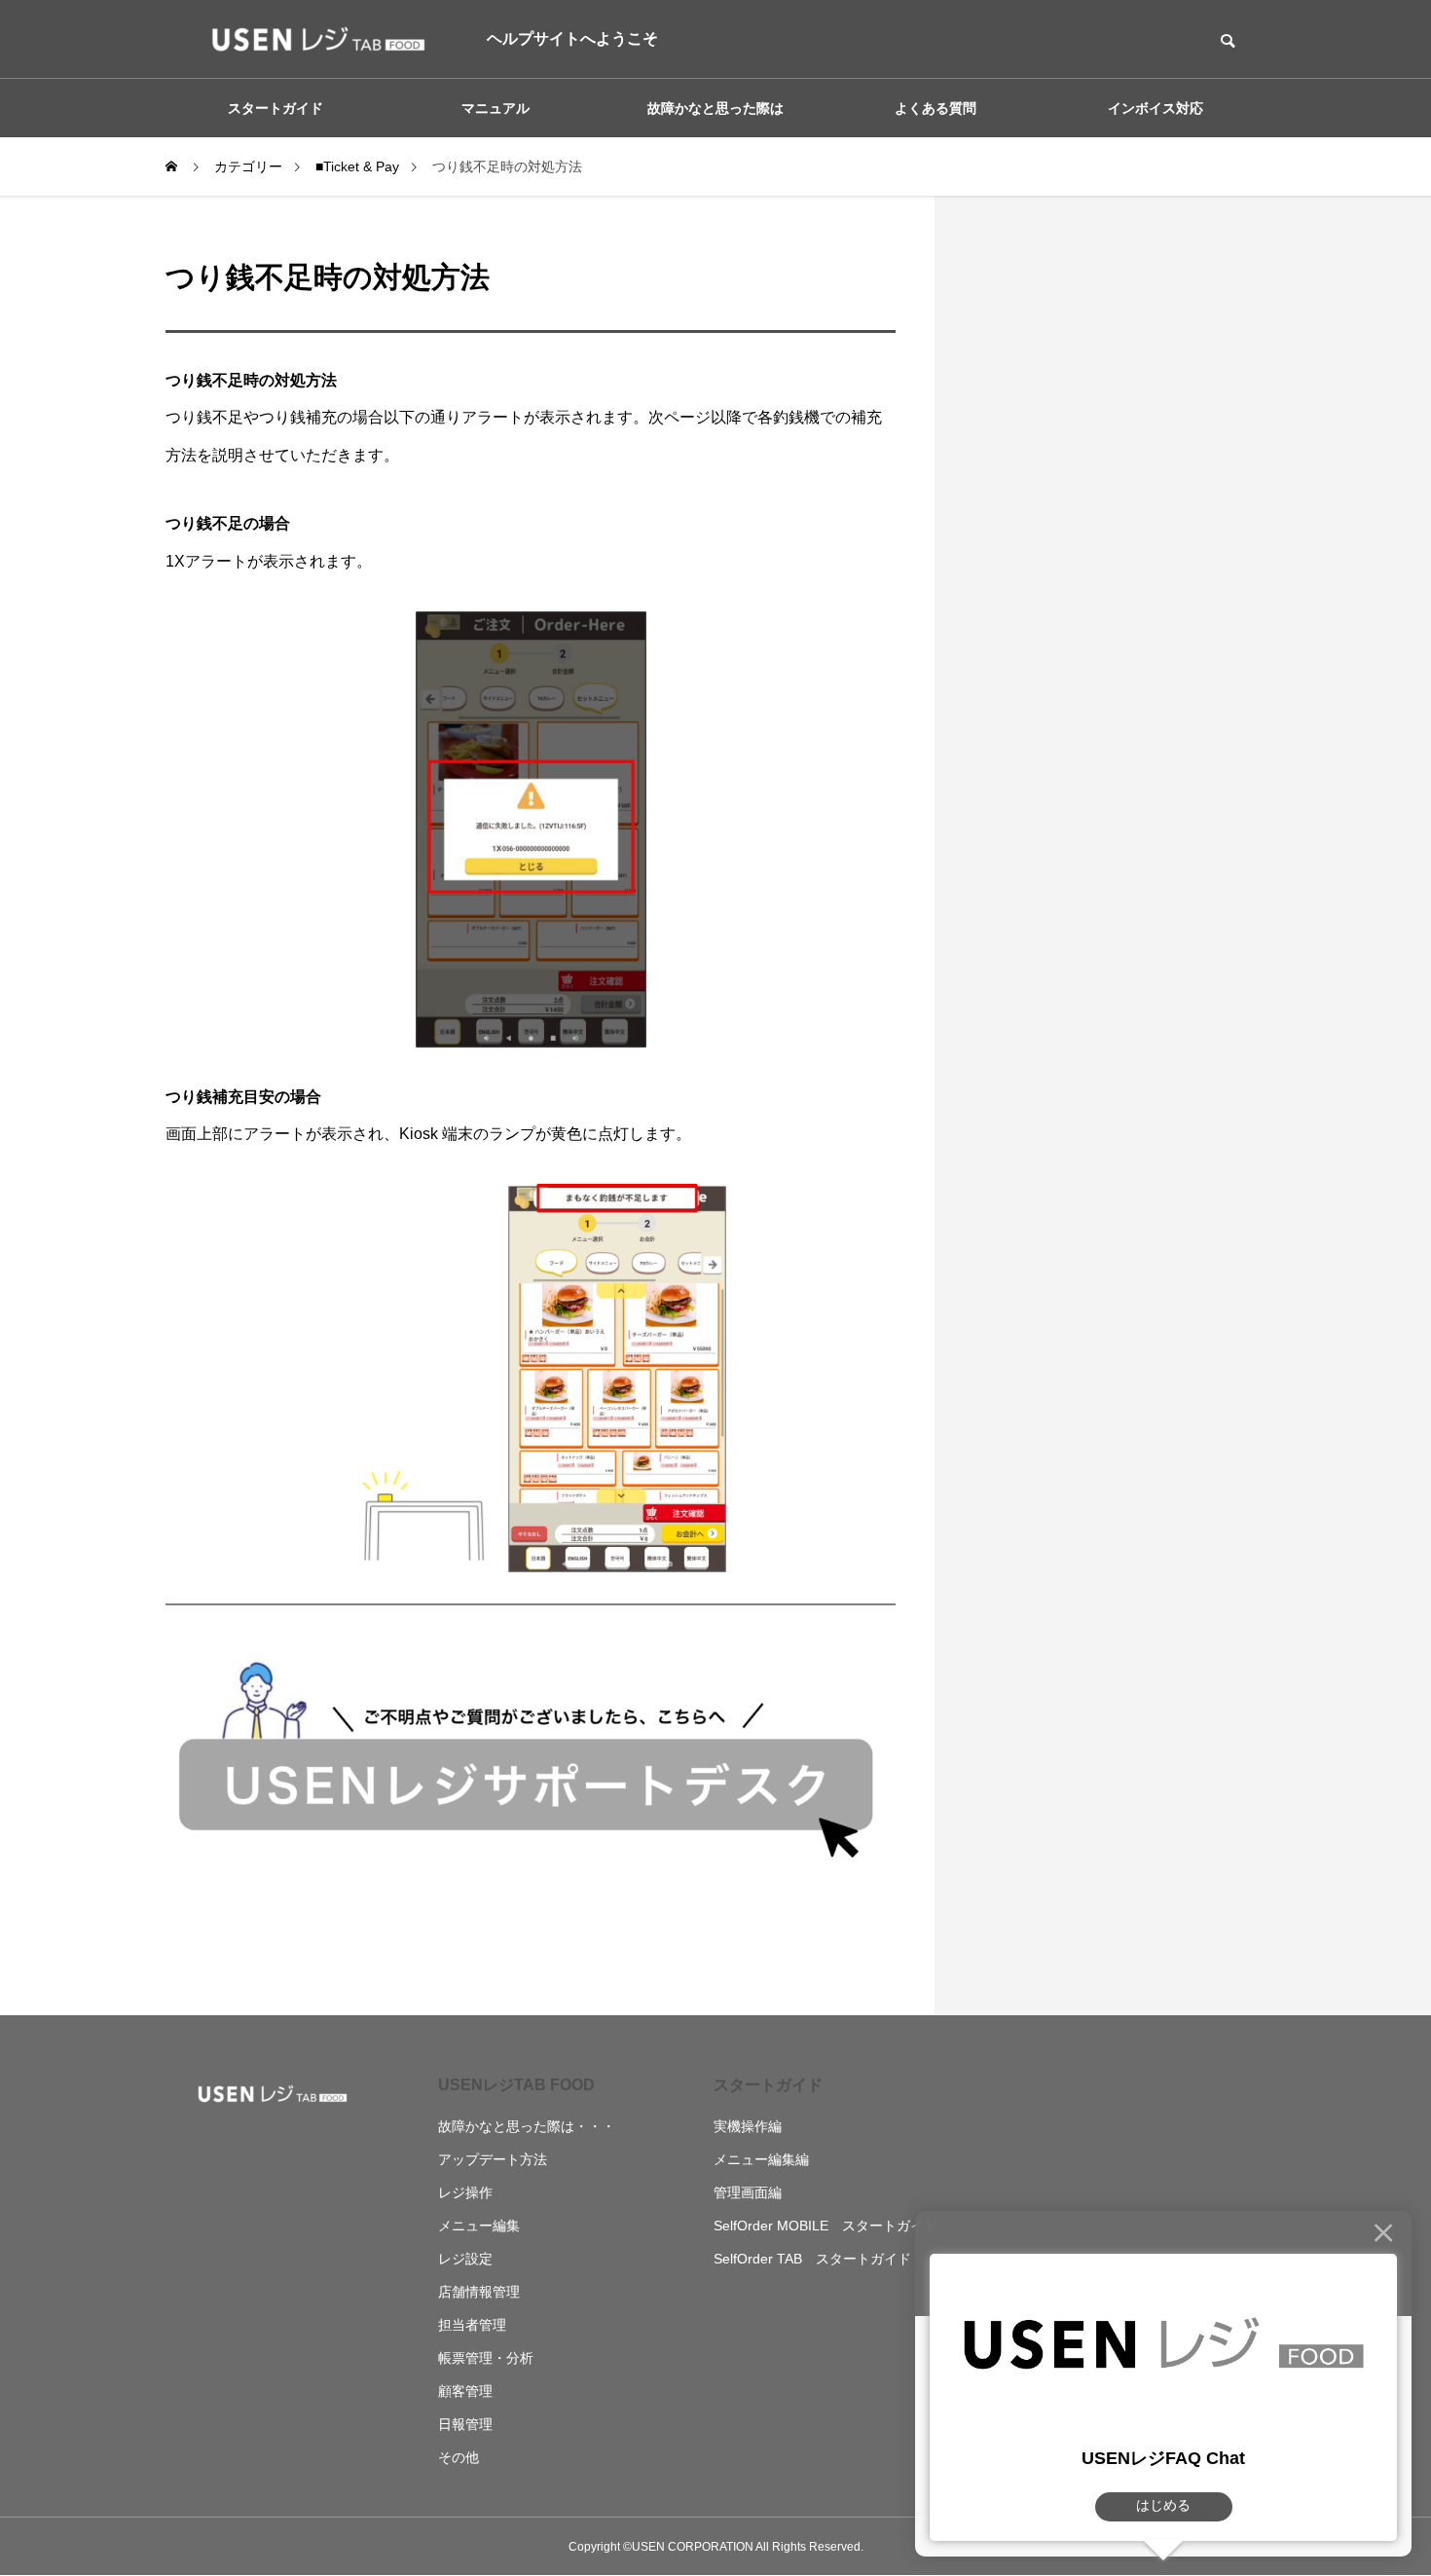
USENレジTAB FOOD (516, 2085)
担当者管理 (472, 2325)
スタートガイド (768, 2085)
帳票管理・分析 (486, 2358)
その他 (459, 2457)
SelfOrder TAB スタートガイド (812, 2259)
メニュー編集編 (761, 2159)
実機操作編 (748, 2126)
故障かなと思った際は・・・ (527, 2126)
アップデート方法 (493, 2159)
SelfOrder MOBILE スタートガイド (826, 2226)
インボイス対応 (1156, 108)
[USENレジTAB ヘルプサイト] (312, 39)
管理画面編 (748, 2192)
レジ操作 (465, 2192)
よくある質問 (936, 108)
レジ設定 (465, 2259)
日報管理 (465, 2424)
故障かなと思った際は (715, 108)
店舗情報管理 (479, 2292)
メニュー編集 (479, 2226)
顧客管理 (465, 2391)
